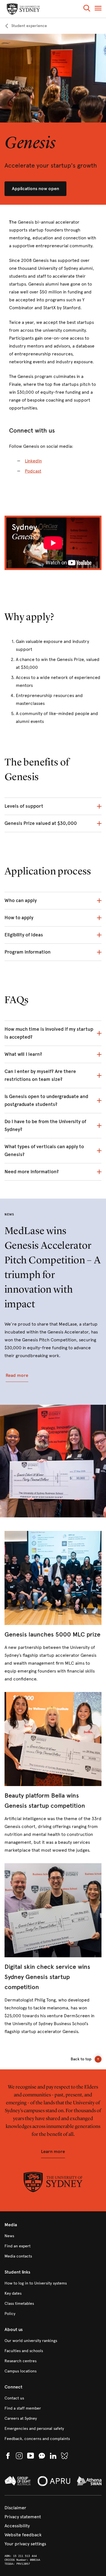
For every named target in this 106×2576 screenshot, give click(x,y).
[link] (26, 26)
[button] (87, 9)
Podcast (33, 471)
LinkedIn (33, 461)
